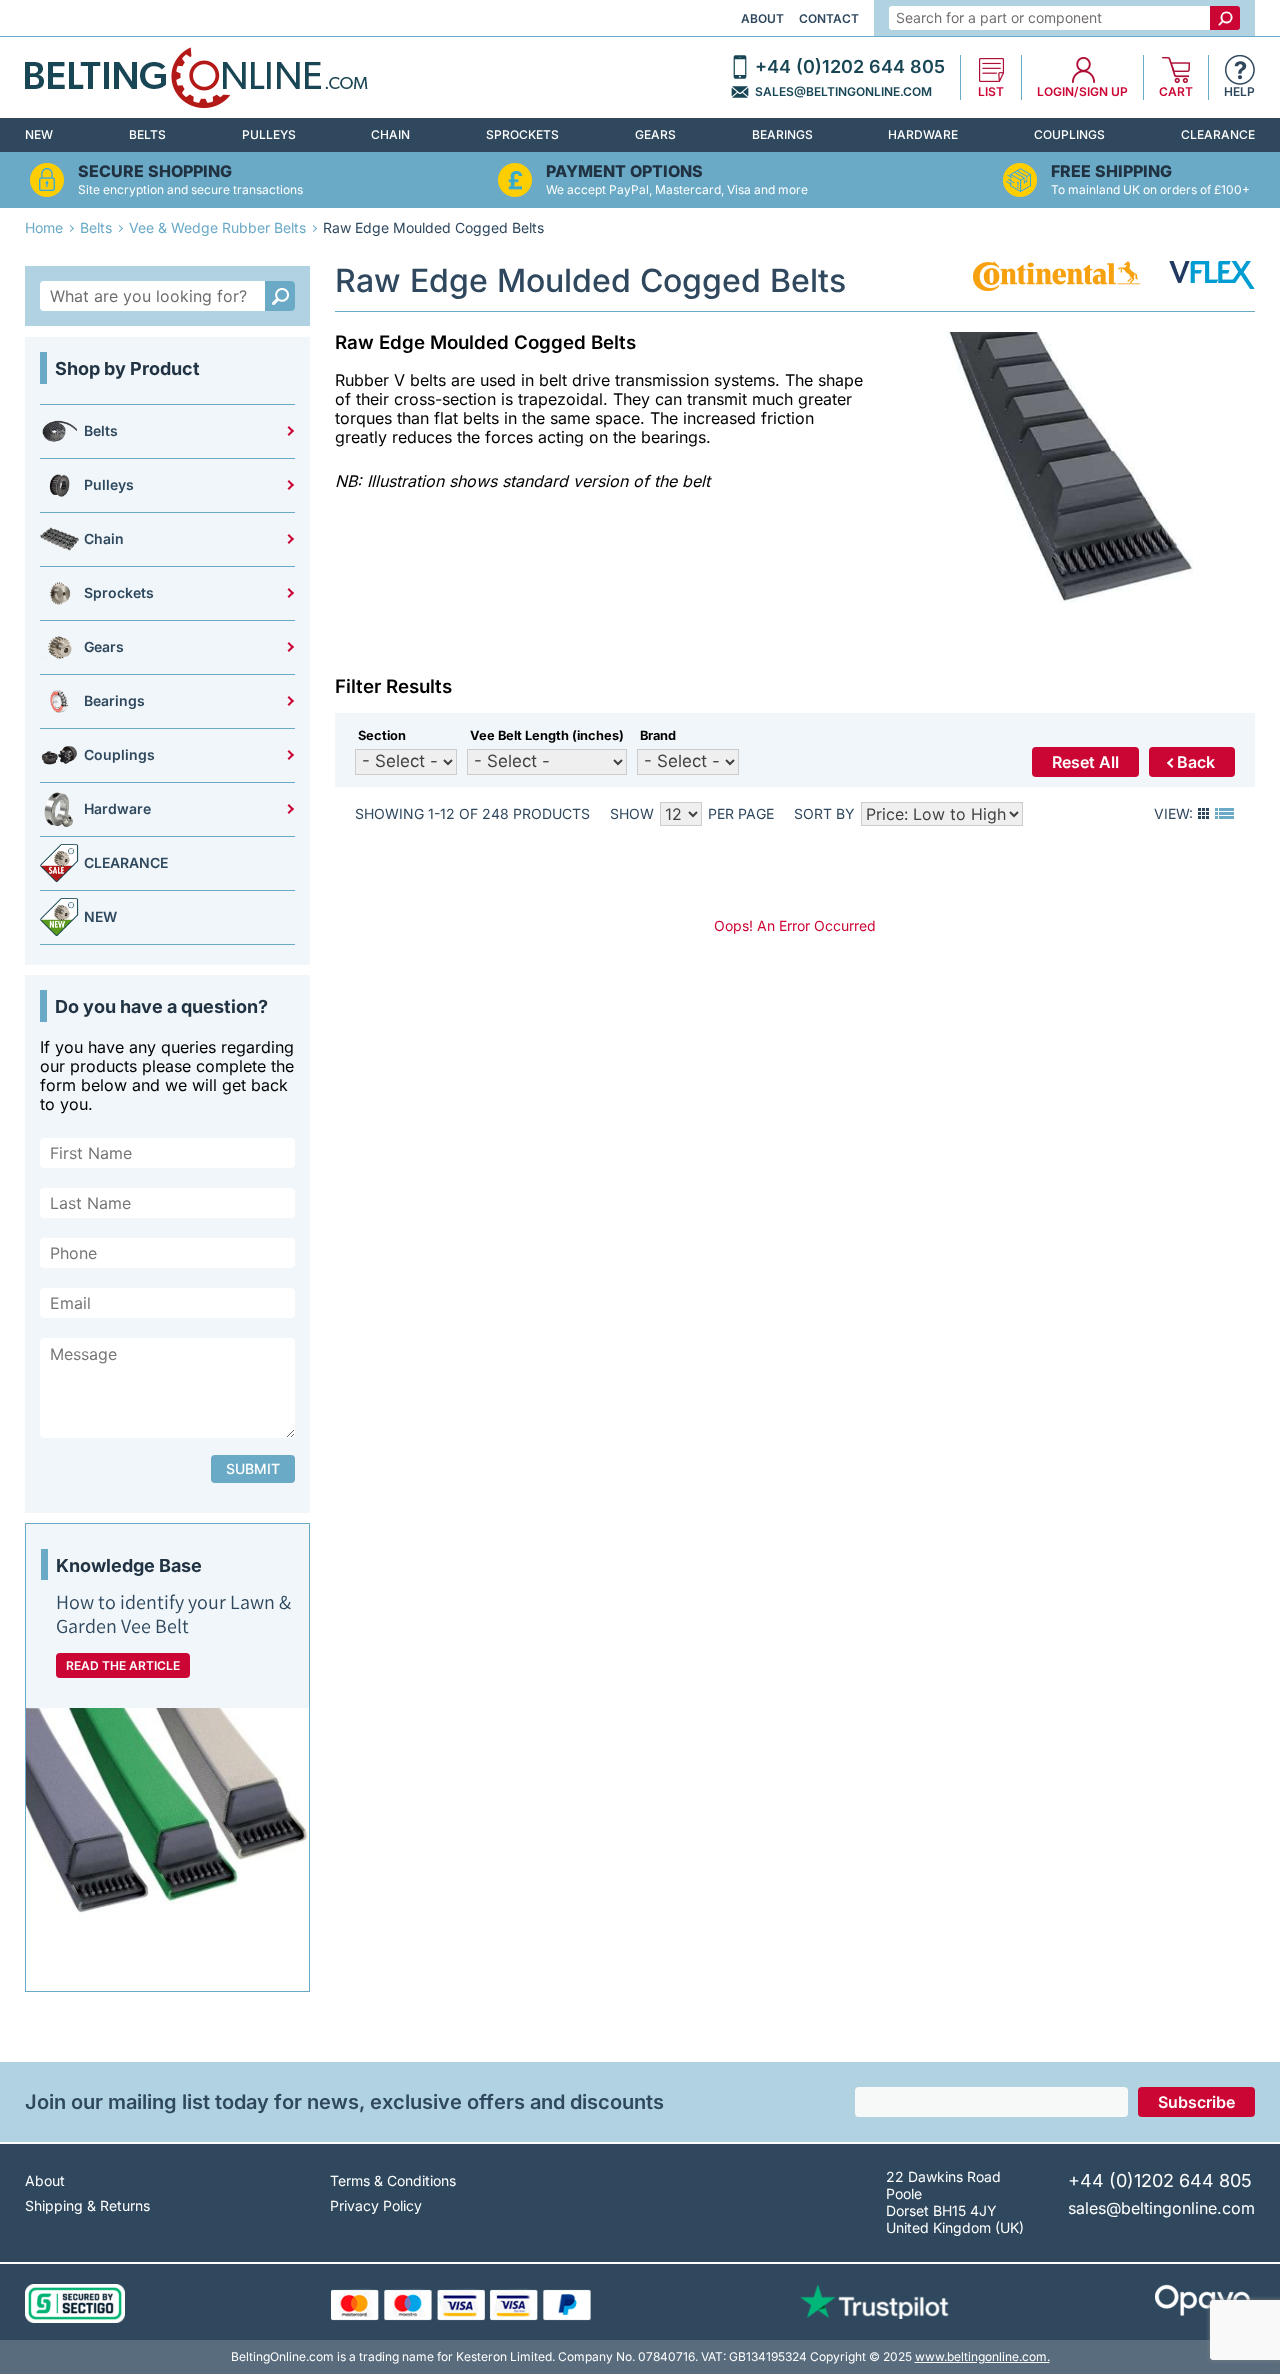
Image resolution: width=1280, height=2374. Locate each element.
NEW (39, 134)
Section (382, 735)
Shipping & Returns (87, 2205)
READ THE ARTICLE (123, 1665)
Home (44, 227)
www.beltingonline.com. (982, 2356)
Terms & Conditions (393, 2180)
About (762, 18)
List (991, 92)
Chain (390, 134)
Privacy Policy (376, 2205)
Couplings (1069, 134)
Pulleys (269, 134)
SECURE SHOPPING (155, 171)
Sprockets (522, 134)
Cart (1176, 92)
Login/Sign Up (1082, 92)
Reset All (1085, 762)
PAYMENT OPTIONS (624, 171)
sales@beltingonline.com (843, 92)
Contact (829, 18)
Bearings (782, 134)
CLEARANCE (1218, 134)
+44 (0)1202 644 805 (850, 67)
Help (1239, 92)
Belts (147, 134)
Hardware (923, 134)
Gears (655, 134)
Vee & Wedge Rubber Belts (217, 227)
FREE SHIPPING (1111, 171)
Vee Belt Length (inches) (547, 735)
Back (1196, 762)
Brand (658, 735)
